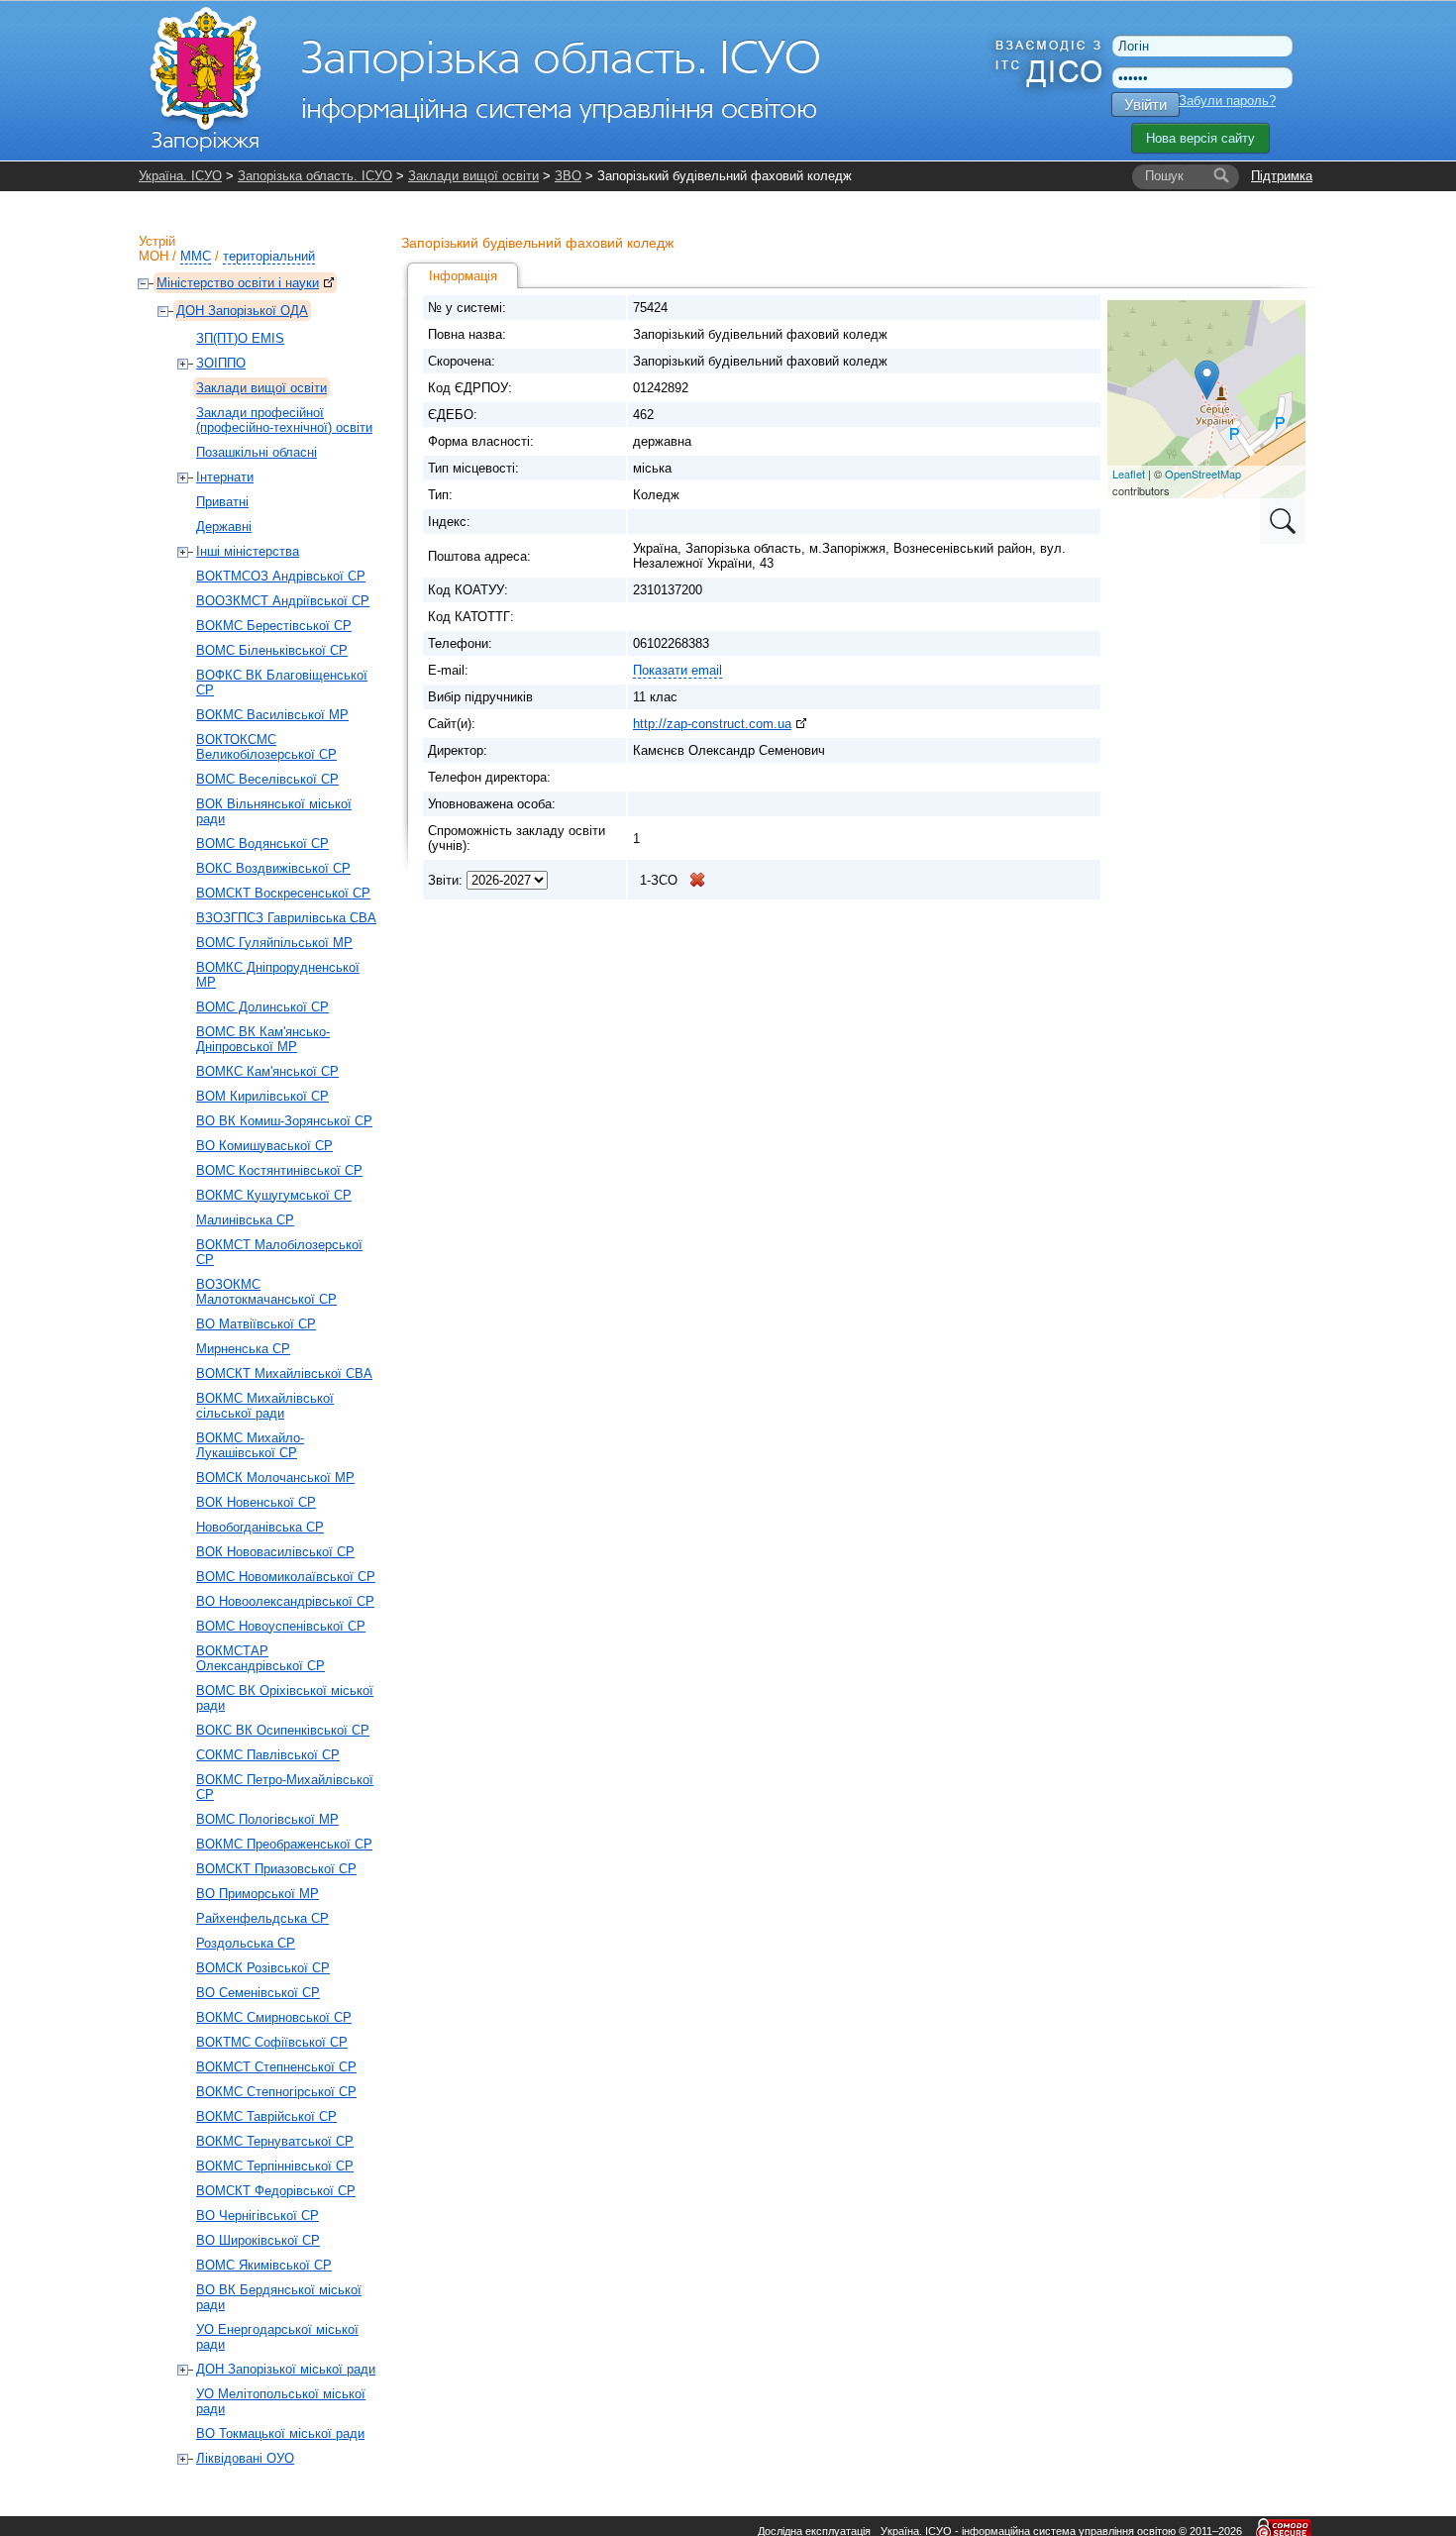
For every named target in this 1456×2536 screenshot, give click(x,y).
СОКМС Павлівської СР (268, 1755)
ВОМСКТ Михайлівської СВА (284, 1374)
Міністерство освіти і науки (238, 283)
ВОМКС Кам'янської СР (267, 1071)
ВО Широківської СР (258, 2240)
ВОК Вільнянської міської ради (274, 811)
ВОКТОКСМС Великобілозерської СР (266, 747)
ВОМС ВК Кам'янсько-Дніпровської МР (263, 1039)
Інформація (463, 276)
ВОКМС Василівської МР (272, 715)
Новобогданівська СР (260, 1527)
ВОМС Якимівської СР (264, 2265)
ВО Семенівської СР (258, 1993)
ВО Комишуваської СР (264, 1146)
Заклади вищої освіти (473, 176)
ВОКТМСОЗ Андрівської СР (281, 576)
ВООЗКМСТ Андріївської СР (283, 601)
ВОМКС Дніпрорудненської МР (278, 975)
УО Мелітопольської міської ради (281, 2401)
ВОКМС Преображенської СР (284, 1844)
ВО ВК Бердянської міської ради (279, 2297)
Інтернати (225, 477)
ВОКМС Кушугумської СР (274, 1195)
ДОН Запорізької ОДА (242, 311)
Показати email (677, 670)
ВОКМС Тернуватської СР (275, 2141)
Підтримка (1282, 176)
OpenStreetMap (1203, 474)
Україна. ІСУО (180, 176)
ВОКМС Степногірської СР (276, 2092)
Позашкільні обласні (257, 452)
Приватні (222, 502)
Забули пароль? (1227, 101)
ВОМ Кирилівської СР (262, 1096)
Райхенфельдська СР (262, 1918)
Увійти (1145, 105)
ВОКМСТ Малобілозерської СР (279, 1252)
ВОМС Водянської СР (262, 844)
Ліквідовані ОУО (245, 2458)
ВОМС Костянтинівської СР (279, 1170)
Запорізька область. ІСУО (315, 176)
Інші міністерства (248, 551)
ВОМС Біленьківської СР (272, 650)
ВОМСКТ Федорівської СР (276, 2191)
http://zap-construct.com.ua (712, 724)
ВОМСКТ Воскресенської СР (283, 893)
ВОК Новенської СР (256, 1502)
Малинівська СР (245, 1220)
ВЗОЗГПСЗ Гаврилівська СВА (286, 918)
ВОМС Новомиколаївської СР (286, 1577)
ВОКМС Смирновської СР (274, 2017)
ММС (196, 256)
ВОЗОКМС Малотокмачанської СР (266, 1292)
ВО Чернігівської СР (258, 2216)
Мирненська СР (243, 1349)
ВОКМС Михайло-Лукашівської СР (250, 1445)
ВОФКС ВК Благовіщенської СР (282, 683)
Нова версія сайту (1200, 138)
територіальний (269, 256)
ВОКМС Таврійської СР (266, 2116)
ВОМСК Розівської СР (263, 1968)
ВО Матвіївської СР (256, 1324)
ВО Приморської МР (258, 1894)
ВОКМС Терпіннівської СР (275, 2166)
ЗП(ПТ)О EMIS (240, 338)
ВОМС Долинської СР (262, 1007)
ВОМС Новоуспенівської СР (281, 1626)
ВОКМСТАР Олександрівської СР (260, 1658)
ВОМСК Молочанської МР (275, 1478)
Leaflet (1129, 474)
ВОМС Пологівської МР (267, 1819)
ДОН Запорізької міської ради (286, 2369)
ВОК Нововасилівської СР (275, 1552)
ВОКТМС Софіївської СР (272, 2042)
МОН (154, 256)
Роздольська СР (246, 1943)
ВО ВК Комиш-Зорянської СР (284, 1121)
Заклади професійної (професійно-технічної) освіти (284, 420)
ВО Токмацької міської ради (280, 2433)
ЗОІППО (221, 363)
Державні (224, 527)
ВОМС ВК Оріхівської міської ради (285, 1698)
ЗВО (568, 176)
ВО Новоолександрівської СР (285, 1601)
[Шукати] (1221, 176)
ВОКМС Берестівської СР (274, 626)
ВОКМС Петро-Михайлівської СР (285, 1787)
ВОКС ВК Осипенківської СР (283, 1730)
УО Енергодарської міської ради (277, 2337)
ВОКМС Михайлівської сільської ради (265, 1406)
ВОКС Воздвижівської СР (273, 868)
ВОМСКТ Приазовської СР (276, 1869)
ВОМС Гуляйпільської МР (274, 943)
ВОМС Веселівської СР (267, 779)
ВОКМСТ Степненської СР (276, 2067)
